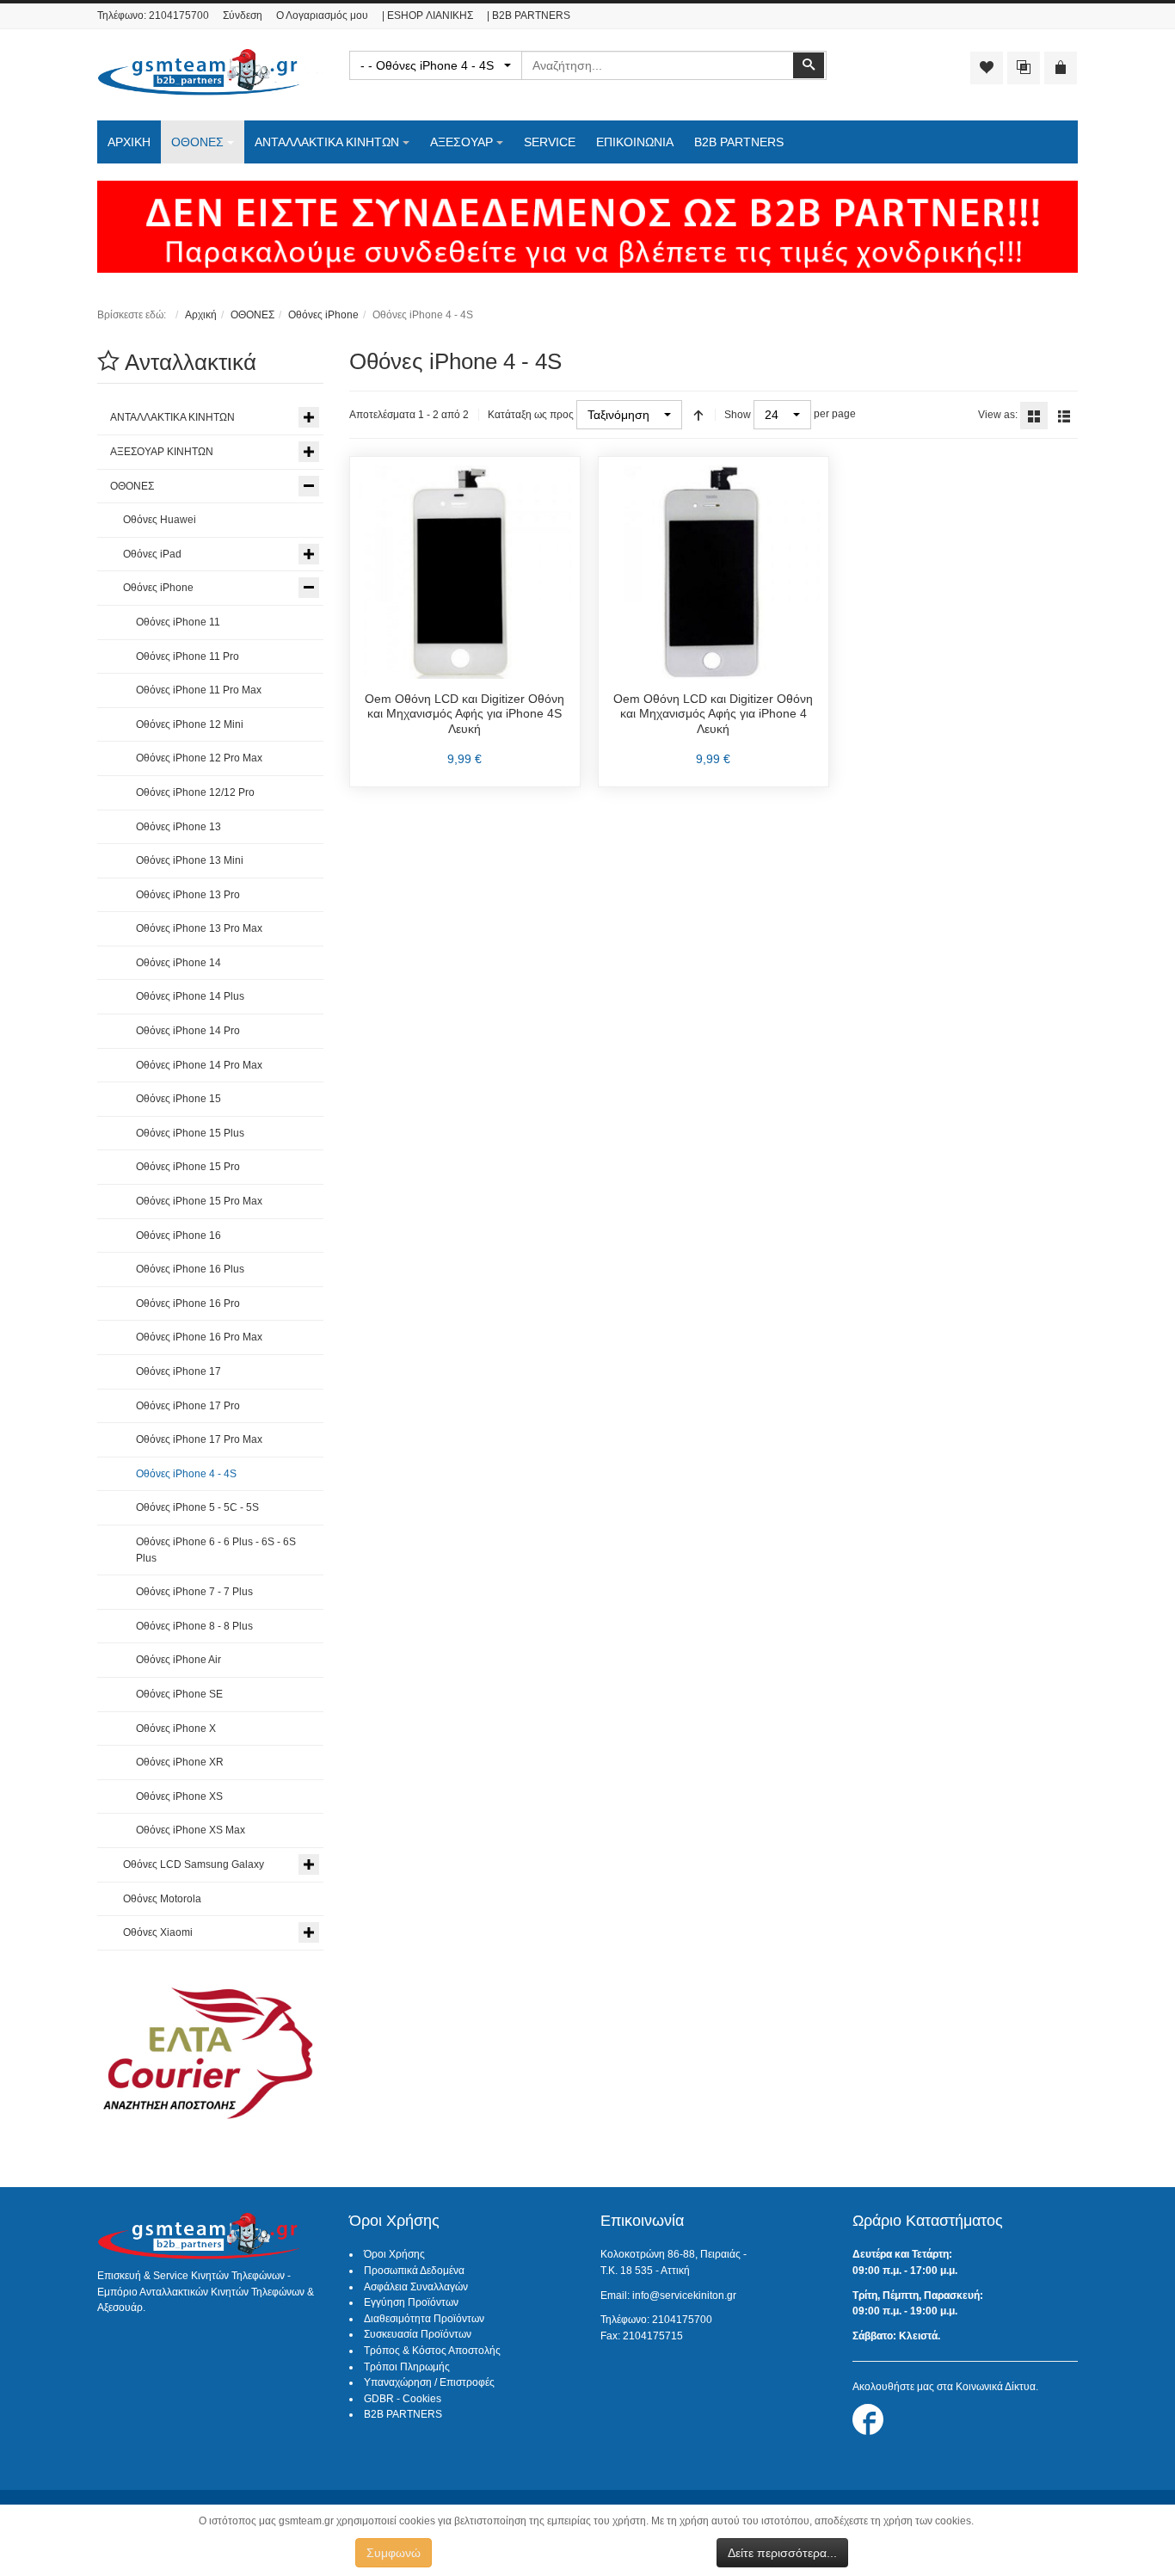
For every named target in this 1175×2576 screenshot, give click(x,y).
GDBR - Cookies (403, 2399)
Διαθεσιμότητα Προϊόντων (424, 2319)
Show (738, 415)
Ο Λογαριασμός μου (322, 15)
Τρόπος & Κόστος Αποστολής (432, 2351)
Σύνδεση (243, 15)
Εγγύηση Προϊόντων (411, 2302)
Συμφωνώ (394, 2553)
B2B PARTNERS (403, 2414)
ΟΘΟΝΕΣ (252, 315)
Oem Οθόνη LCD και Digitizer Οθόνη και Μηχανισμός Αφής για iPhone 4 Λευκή (713, 714)
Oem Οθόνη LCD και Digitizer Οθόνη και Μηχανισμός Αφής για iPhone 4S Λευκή (464, 714)
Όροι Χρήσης (394, 2254)
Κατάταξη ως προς (531, 415)
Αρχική (201, 315)
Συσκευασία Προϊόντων (418, 2334)
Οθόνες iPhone (323, 315)
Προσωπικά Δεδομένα (414, 2271)
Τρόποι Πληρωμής (407, 2367)
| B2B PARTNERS (529, 15)
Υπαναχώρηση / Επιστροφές (429, 2382)
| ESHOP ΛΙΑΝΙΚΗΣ (428, 15)
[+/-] (698, 415)
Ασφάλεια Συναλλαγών (416, 2287)
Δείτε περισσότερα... (782, 2553)
